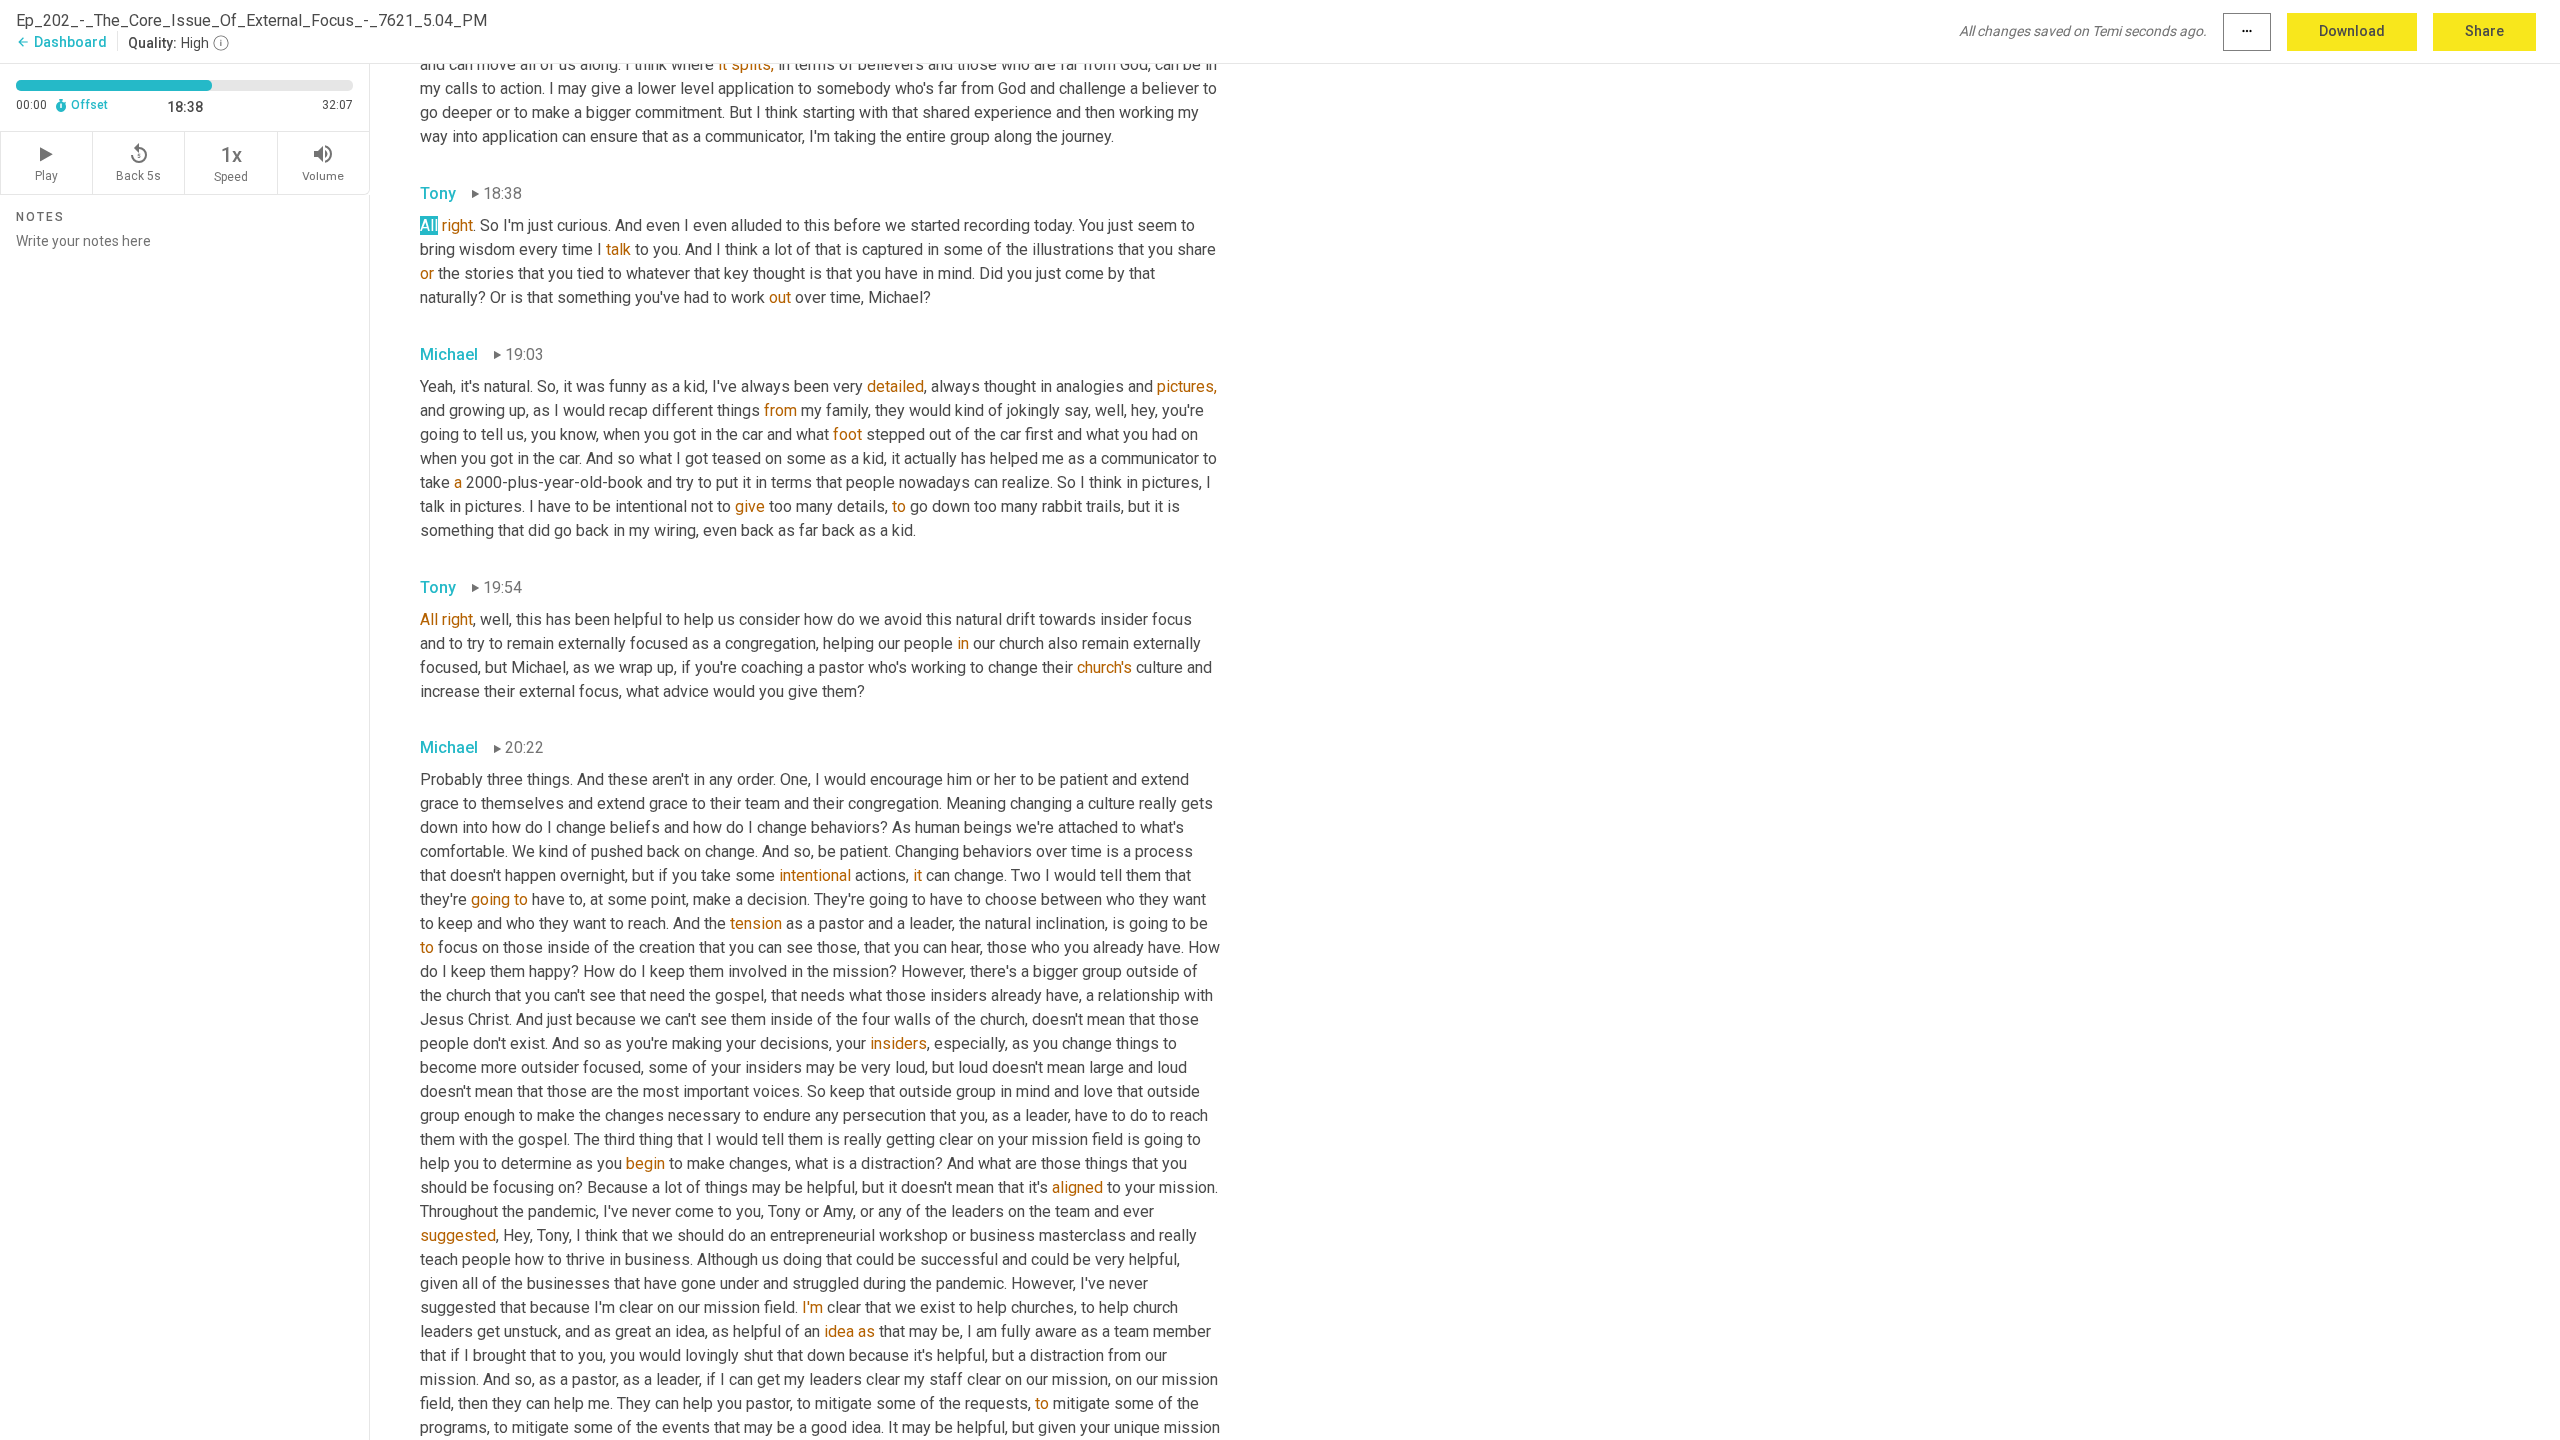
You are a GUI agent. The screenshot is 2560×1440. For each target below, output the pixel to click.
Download (2352, 31)
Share (2484, 31)
